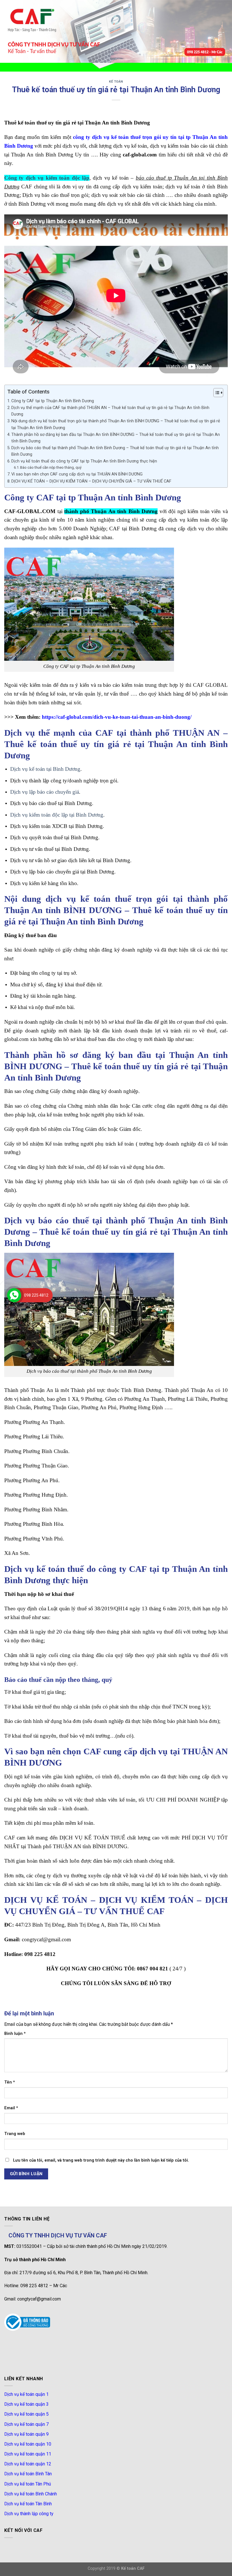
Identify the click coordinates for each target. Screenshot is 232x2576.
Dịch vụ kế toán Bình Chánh (31, 2494)
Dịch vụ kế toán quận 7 (26, 2424)
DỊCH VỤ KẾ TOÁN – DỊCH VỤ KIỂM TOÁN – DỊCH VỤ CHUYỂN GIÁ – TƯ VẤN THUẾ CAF (91, 481)
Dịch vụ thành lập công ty (29, 2514)
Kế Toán (116, 82)
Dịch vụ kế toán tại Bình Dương (45, 769)
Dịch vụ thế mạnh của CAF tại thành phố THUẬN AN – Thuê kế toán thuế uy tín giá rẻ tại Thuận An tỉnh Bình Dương (110, 411)
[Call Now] (14, 1295)
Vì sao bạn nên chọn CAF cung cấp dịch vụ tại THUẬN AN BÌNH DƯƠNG (77, 474)
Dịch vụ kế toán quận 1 (26, 2394)
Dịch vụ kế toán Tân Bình (28, 2504)
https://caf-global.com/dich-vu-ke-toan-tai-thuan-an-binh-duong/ (117, 717)
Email (11, 2108)
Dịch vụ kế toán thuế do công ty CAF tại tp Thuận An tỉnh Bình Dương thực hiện (84, 461)
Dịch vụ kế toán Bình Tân (28, 2474)
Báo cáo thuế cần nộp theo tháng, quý (51, 467)
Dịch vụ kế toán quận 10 (28, 2444)
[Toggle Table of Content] (215, 393)
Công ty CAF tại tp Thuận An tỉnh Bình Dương (53, 401)
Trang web (15, 2134)
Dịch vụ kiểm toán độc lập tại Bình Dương (57, 815)
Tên (10, 2082)
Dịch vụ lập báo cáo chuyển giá (45, 792)
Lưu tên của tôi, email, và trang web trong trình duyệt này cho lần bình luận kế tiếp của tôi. (101, 2160)
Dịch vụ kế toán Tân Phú (28, 2484)
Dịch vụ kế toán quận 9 (26, 2434)
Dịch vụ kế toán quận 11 (28, 2454)
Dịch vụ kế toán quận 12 (28, 2464)
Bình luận (15, 2034)
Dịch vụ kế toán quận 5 (26, 2414)
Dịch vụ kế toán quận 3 (26, 2404)
